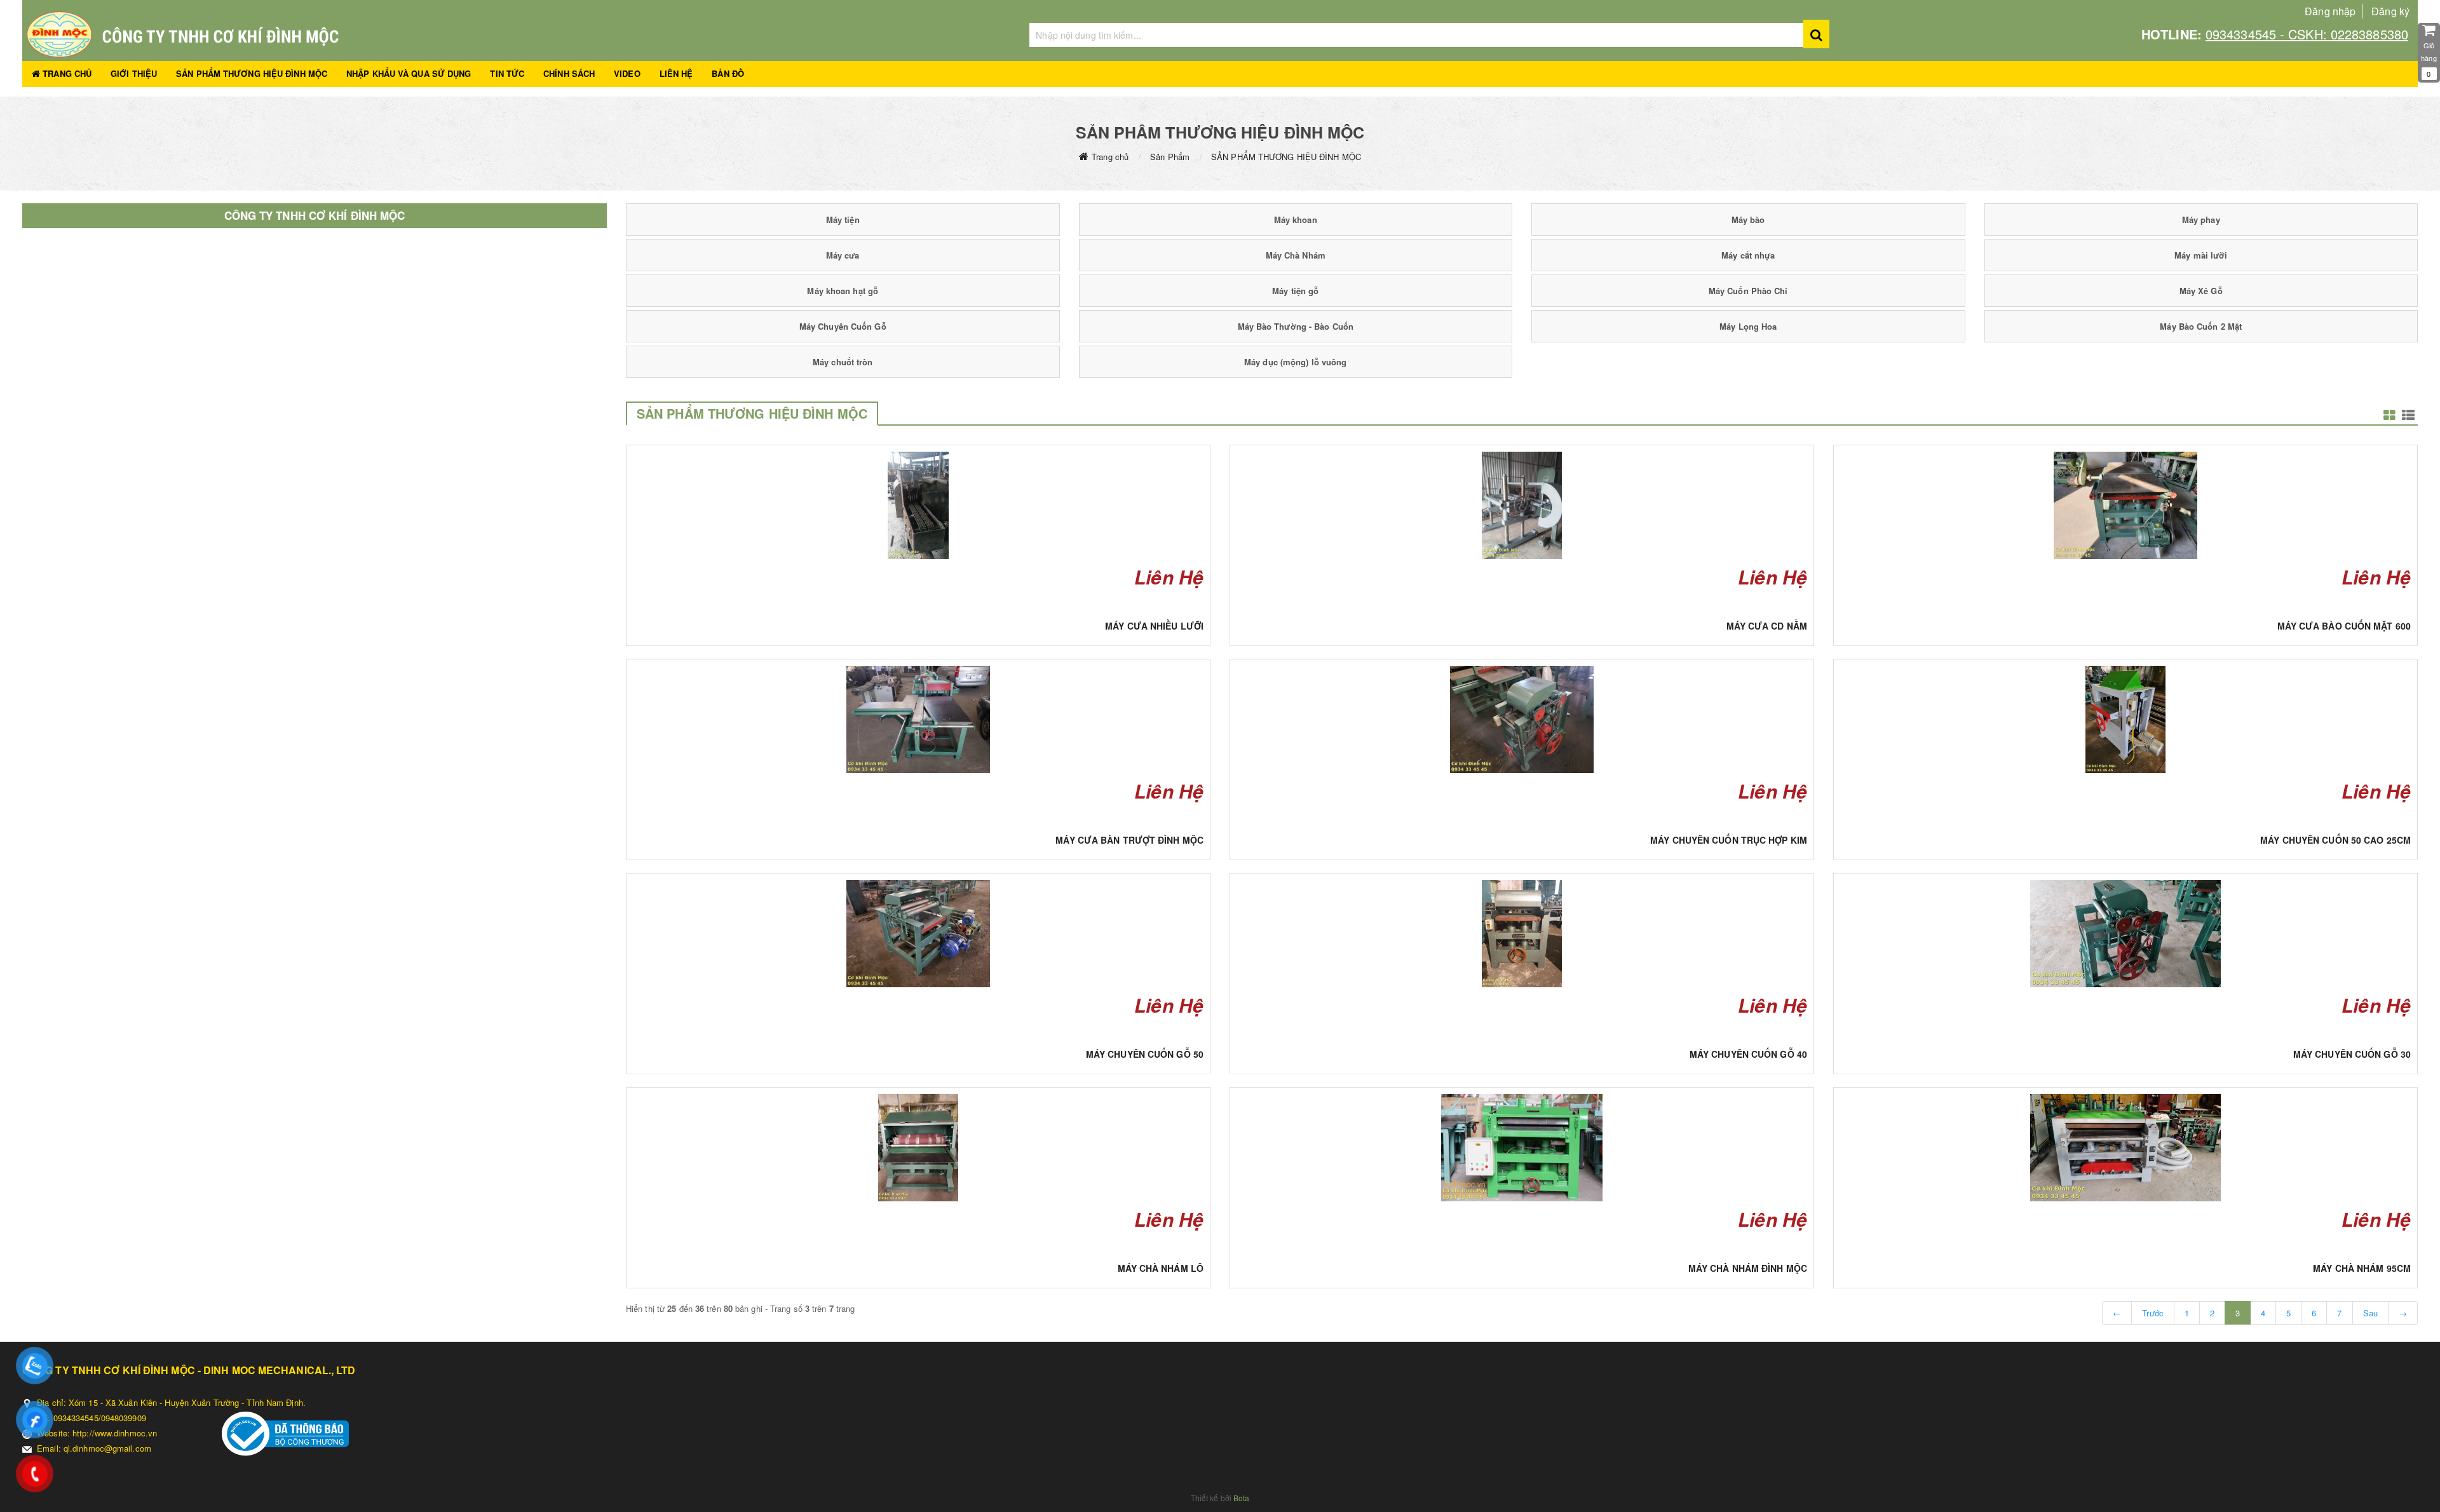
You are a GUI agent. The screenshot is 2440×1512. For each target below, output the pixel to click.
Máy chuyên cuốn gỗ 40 (1748, 1054)
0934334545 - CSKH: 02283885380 (2307, 34)
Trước (2153, 1313)
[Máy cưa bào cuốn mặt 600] (2125, 505)
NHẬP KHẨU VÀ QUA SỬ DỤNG (409, 73)
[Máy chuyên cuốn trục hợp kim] (1522, 719)
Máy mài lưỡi (2201, 255)
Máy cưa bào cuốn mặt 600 (2344, 626)
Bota (1241, 1498)
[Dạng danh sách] (2389, 415)
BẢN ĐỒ (728, 73)
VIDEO (627, 73)
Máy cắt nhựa (1748, 255)
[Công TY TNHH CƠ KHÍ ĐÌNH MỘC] (516, 34)
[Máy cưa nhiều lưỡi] (918, 505)
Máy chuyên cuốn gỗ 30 (2352, 1054)
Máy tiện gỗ (1295, 291)
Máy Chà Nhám (1296, 255)
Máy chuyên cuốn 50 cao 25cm (2335, 840)
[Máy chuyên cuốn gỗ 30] (2125, 934)
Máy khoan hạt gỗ (843, 291)
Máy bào (1748, 219)
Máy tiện (843, 219)
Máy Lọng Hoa (1748, 326)
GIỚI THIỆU (134, 73)
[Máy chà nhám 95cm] (2125, 1148)
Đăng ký (2390, 11)
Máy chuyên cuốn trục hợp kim (1729, 840)
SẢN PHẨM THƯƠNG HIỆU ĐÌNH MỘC (252, 73)
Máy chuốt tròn (843, 362)
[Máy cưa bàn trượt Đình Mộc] (918, 719)
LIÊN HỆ (676, 73)
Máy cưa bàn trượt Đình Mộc (1129, 840)
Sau (2370, 1313)
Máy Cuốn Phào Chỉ (1748, 291)
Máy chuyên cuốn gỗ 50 (1145, 1054)
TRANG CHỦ (66, 73)
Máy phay (2201, 219)
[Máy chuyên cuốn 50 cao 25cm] (2125, 719)
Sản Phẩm (1170, 157)
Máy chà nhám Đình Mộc (1748, 1268)
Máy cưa (843, 255)
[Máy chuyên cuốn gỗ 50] (918, 934)
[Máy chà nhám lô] (918, 1148)
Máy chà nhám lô (1161, 1268)
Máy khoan (1296, 219)
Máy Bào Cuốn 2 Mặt (2201, 326)
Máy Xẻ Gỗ (2201, 291)
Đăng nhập (2330, 11)
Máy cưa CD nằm (1767, 626)
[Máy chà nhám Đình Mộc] (1522, 1148)
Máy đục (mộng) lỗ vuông (1295, 362)
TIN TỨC (507, 73)
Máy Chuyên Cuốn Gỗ (843, 326)
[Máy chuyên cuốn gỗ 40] (1522, 934)
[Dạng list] (2408, 415)
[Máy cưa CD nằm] (1522, 505)
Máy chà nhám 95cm (2362, 1268)
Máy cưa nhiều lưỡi (1154, 626)
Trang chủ (1110, 157)
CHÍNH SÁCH (569, 73)
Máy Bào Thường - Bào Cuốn (1296, 326)
